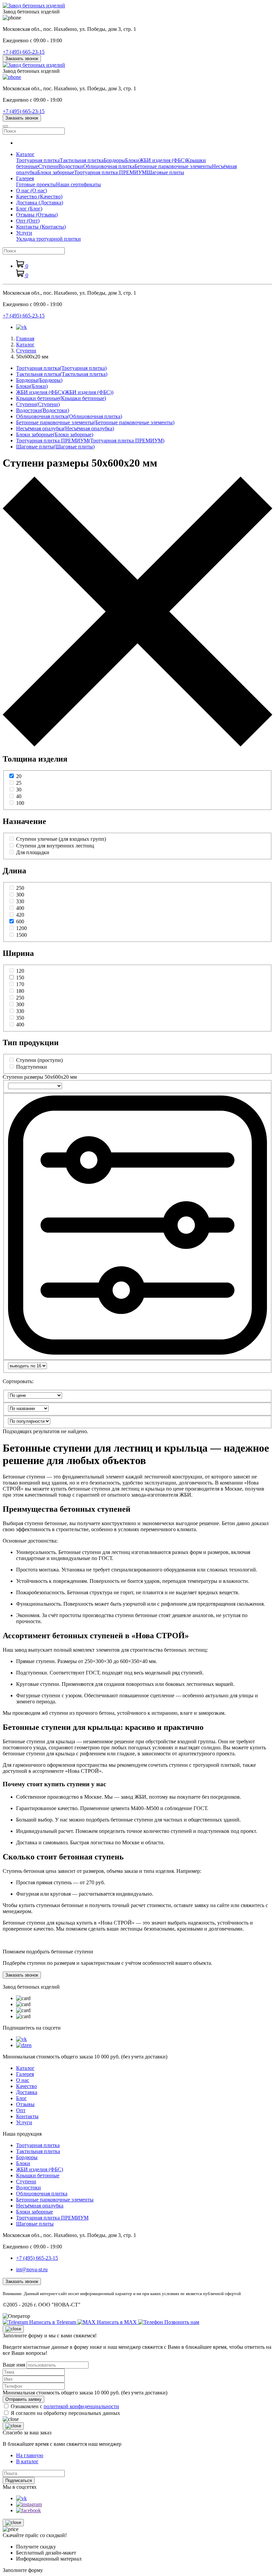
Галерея (25, 2074)
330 (20, 901)
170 (20, 984)
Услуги (24, 2122)
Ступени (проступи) (39, 1060)
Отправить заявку (23, 2399)
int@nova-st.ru (32, 2269)
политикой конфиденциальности (81, 2406)
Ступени (48, 166)
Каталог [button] (25, 154)
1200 (21, 928)
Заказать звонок (22, 59)
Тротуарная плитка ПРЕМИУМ (110, 172)
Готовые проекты (36, 184)
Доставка (40, 203)
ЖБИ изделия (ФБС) (163, 160)
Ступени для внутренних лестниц (55, 846)
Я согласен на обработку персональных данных (65, 2413)
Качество (39, 197)
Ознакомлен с (65, 2406)
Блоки (132, 160)
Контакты (41, 227)
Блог (29, 209)
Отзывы (37, 215)
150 (20, 978)
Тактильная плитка (82, 160)
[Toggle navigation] (5, 126)
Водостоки (71, 166)
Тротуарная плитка (38, 160)
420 (20, 915)
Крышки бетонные (61, 398)
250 (20, 888)
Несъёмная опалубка (65, 428)
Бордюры (114, 160)
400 (20, 908)
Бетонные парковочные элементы (173, 166)
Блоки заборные (56, 172)
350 (20, 1018)
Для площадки (33, 852)
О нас (32, 190)
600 (20, 921)
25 (19, 783)
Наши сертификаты (78, 184)
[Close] (13, 2329)
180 (20, 991)
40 (19, 796)
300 (20, 895)
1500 (21, 935)
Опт (28, 221)
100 (20, 803)
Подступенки (32, 1067)
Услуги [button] (24, 233)
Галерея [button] (25, 178)
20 (19, 776)
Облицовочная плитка (109, 166)
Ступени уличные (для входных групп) (61, 839)
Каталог (25, 2068)
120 (20, 971)
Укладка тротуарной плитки (48, 239)
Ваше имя (14, 2365)
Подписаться (19, 2481)
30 (19, 790)
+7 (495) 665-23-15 (24, 52)
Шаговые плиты (165, 172)
